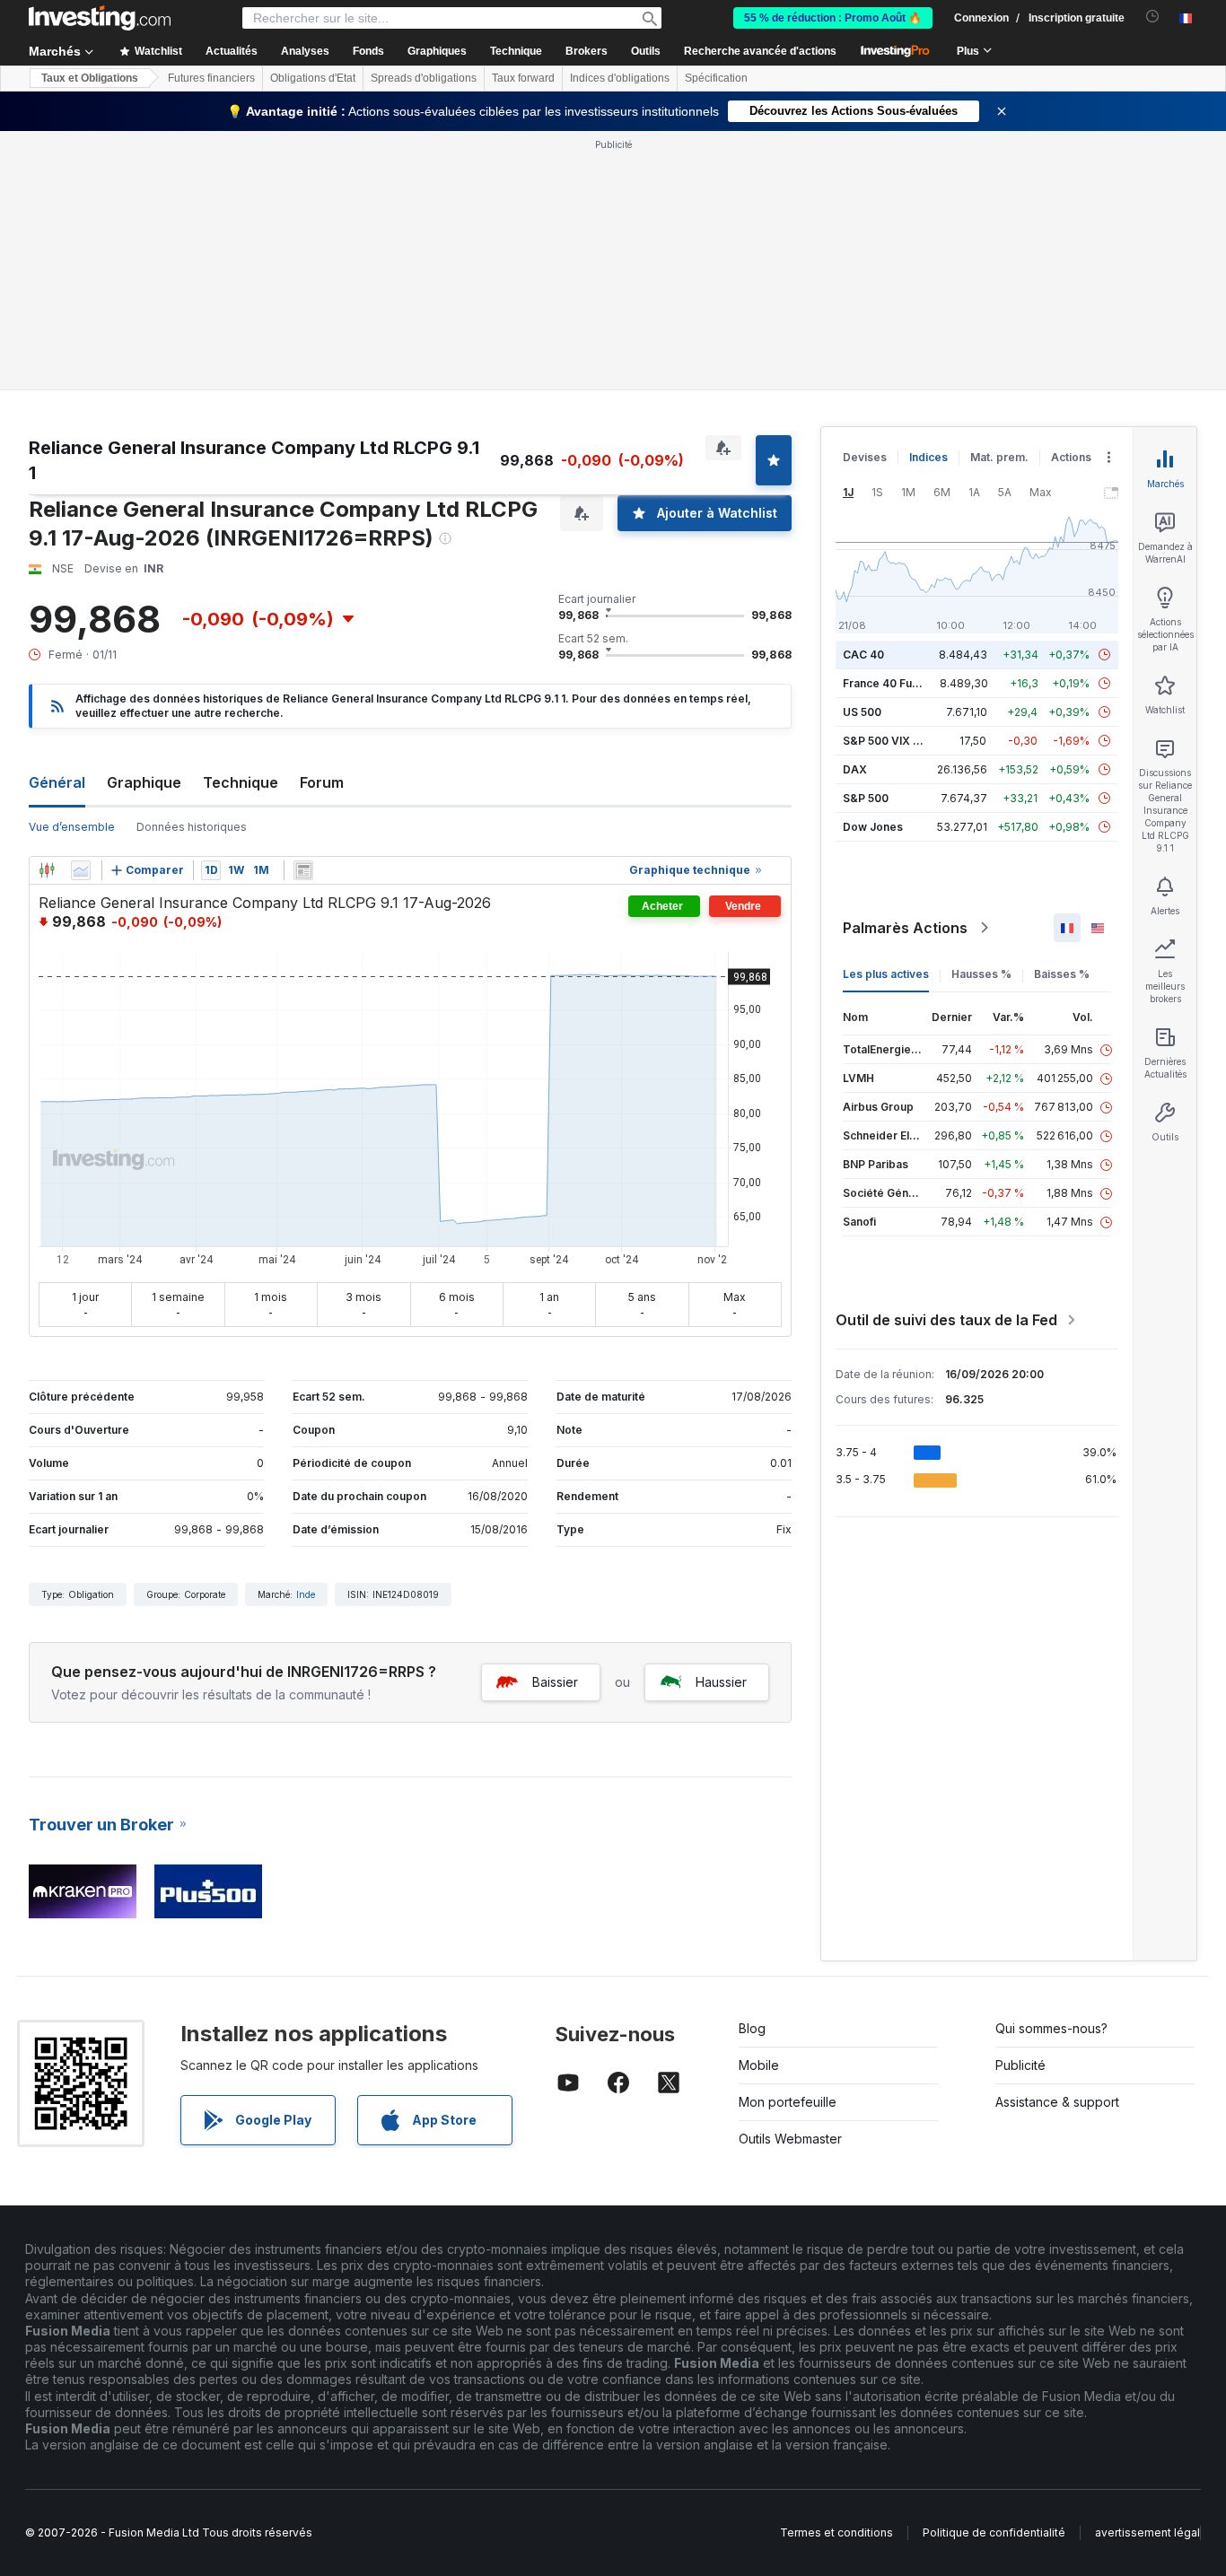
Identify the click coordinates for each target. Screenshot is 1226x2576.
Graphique (144, 782)
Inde (306, 1594)
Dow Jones (873, 827)
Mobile (759, 2065)
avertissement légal (1147, 2532)
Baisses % (1062, 974)
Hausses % (981, 974)
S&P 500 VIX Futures (898, 741)
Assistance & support (1057, 2102)
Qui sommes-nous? (1051, 2028)
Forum (322, 782)
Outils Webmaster (790, 2139)
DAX (855, 769)
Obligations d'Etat (313, 78)
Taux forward (523, 78)
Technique (241, 782)
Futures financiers (211, 78)
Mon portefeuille (788, 2102)
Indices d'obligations (620, 78)
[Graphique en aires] (81, 870)
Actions (1071, 457)
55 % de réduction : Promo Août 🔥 (833, 18)
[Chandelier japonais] (47, 870)
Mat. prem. (999, 457)
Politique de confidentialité (994, 2532)
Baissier (555, 1682)
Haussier (721, 1682)
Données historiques (192, 827)
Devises (865, 457)
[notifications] (1153, 17)
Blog (752, 2028)
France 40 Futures (891, 683)
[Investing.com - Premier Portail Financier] (100, 18)
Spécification (716, 78)
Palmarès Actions (905, 928)
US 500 (862, 712)
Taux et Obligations (90, 78)
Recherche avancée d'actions (760, 51)
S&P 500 (866, 798)
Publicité (1020, 2065)
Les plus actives (886, 974)
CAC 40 (863, 655)
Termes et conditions (836, 2532)
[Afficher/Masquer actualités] (303, 870)
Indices (928, 457)
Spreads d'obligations (424, 78)
